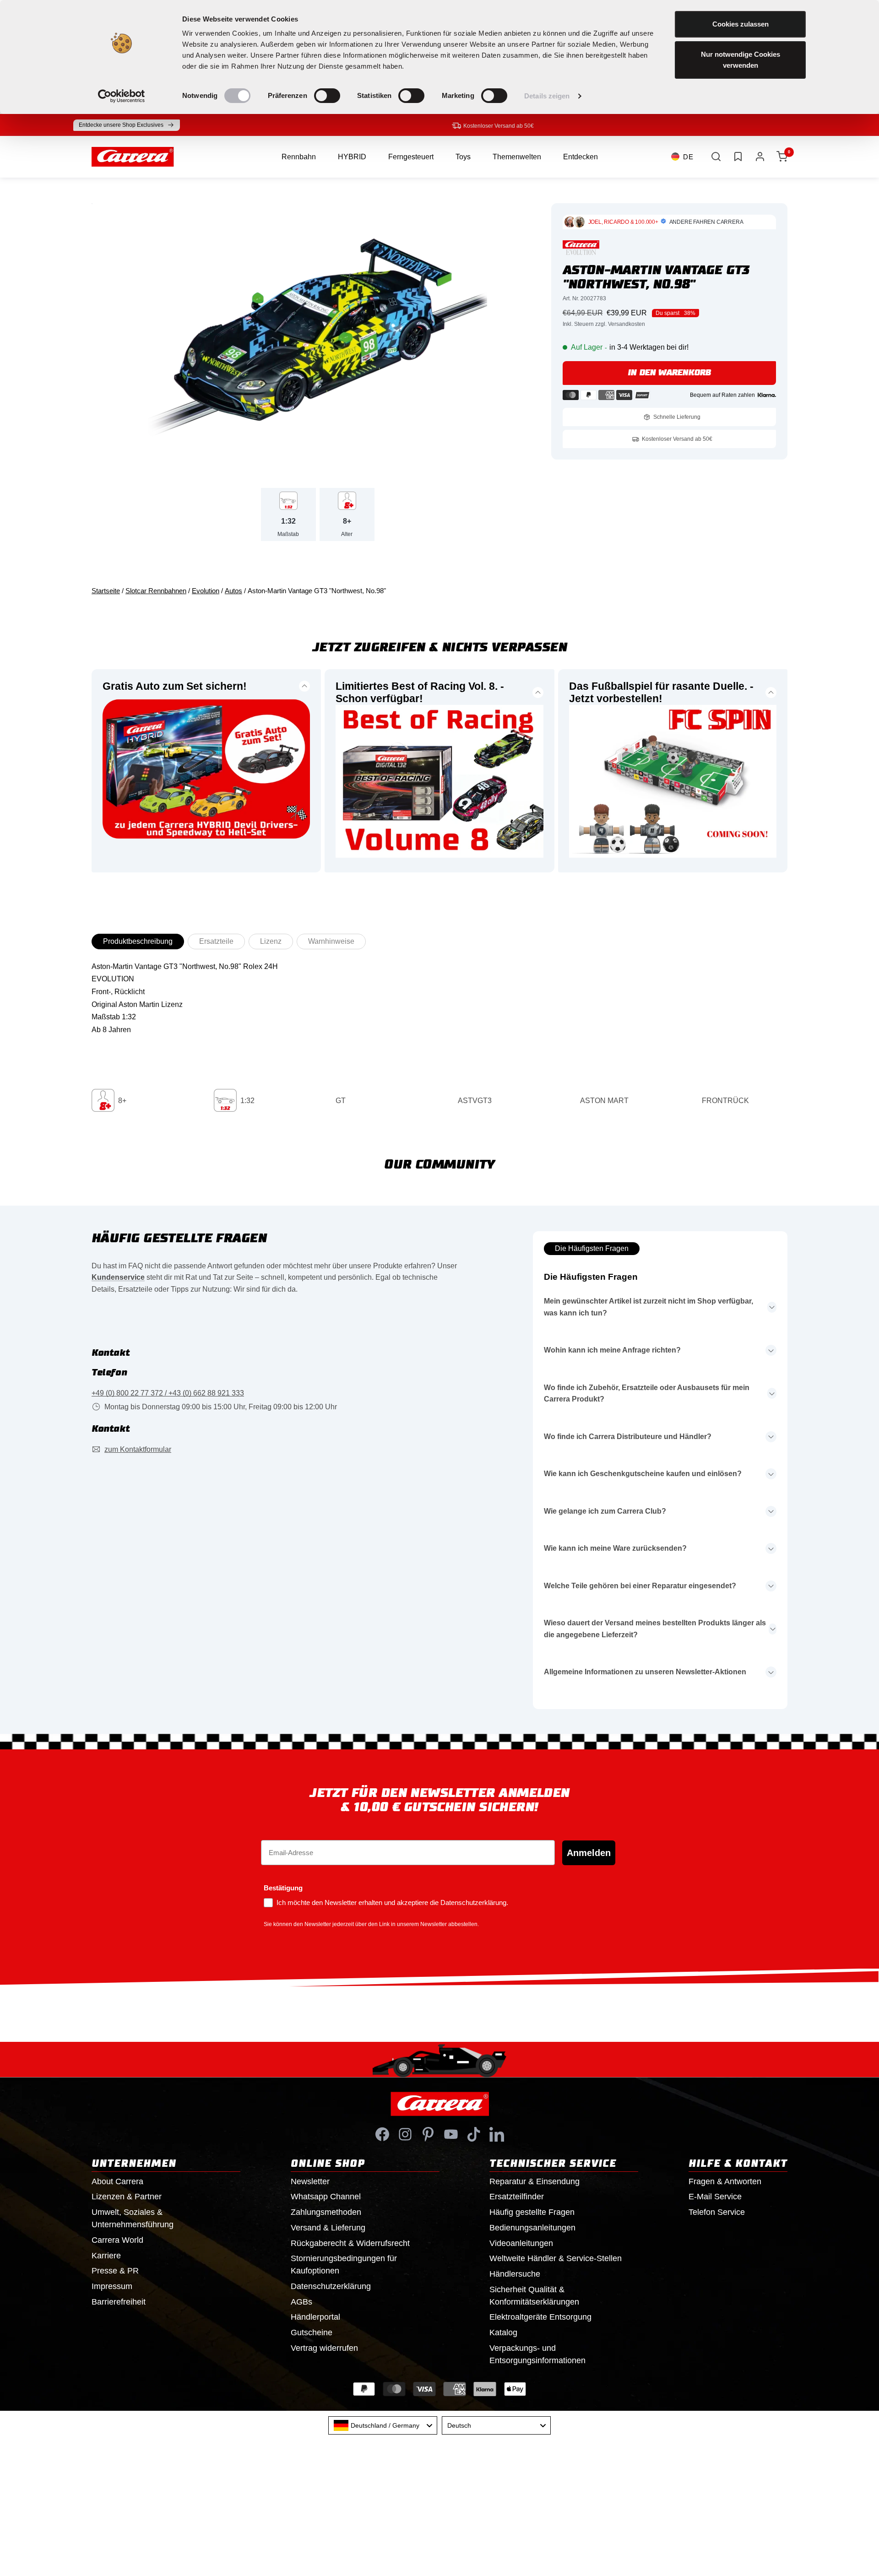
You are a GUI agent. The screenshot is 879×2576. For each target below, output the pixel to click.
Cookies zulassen (741, 24)
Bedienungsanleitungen (532, 2228)
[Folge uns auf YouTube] (451, 2134)
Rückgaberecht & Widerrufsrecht (350, 2243)
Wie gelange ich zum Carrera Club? (605, 1511)
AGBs (301, 2302)
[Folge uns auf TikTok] (474, 2134)
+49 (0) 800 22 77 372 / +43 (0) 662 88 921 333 (168, 1393)
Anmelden (589, 1853)
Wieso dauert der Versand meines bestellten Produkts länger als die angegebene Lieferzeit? (655, 1629)
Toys (463, 157)
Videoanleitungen (521, 2243)
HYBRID (352, 157)
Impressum (112, 2286)
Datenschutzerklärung (331, 2286)
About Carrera (117, 2181)
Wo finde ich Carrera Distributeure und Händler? (628, 1437)
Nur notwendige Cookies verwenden (741, 60)
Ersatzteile (216, 941)
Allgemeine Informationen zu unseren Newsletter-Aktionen (645, 1672)
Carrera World (117, 2240)
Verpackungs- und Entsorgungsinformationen (537, 2354)
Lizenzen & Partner (127, 2197)
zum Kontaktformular (138, 1449)
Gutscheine (312, 2332)
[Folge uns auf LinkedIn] (497, 2134)
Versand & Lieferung (328, 2228)
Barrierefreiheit (119, 2302)
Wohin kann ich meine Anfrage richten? (612, 1350)
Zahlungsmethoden (326, 2212)
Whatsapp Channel (326, 2197)
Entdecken (581, 157)
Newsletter (310, 2181)
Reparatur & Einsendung (534, 2181)
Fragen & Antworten (725, 2181)
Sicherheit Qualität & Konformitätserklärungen (534, 2296)
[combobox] (383, 2425)
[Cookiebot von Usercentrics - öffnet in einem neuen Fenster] (122, 96)
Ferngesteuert (411, 157)
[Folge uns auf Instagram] (405, 2134)
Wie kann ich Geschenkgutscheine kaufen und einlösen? (643, 1474)
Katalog (503, 2332)
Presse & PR (115, 2271)
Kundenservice (118, 1277)
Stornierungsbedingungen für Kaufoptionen (344, 2265)
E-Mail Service (715, 2197)
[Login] (760, 157)
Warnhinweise (331, 941)
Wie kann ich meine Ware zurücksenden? (615, 1548)
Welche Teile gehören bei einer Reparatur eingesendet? (640, 1586)
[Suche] (716, 157)
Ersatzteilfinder (517, 2197)
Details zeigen (547, 96)
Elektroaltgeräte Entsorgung (540, 2317)
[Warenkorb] (782, 157)
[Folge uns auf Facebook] (382, 2134)
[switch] (327, 96)
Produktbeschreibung (138, 941)
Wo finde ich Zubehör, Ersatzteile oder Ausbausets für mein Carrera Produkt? (647, 1394)
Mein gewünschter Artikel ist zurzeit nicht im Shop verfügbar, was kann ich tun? (648, 1307)
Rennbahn (299, 157)
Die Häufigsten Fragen (592, 1248)
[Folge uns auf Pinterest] (428, 2134)
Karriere (106, 2256)
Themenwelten (517, 157)
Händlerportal (315, 2317)
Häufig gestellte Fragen (532, 2212)
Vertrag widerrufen (324, 2348)
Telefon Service (717, 2212)
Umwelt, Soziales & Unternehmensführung (133, 2218)
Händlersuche (515, 2274)
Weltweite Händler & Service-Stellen (556, 2258)
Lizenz (271, 941)
